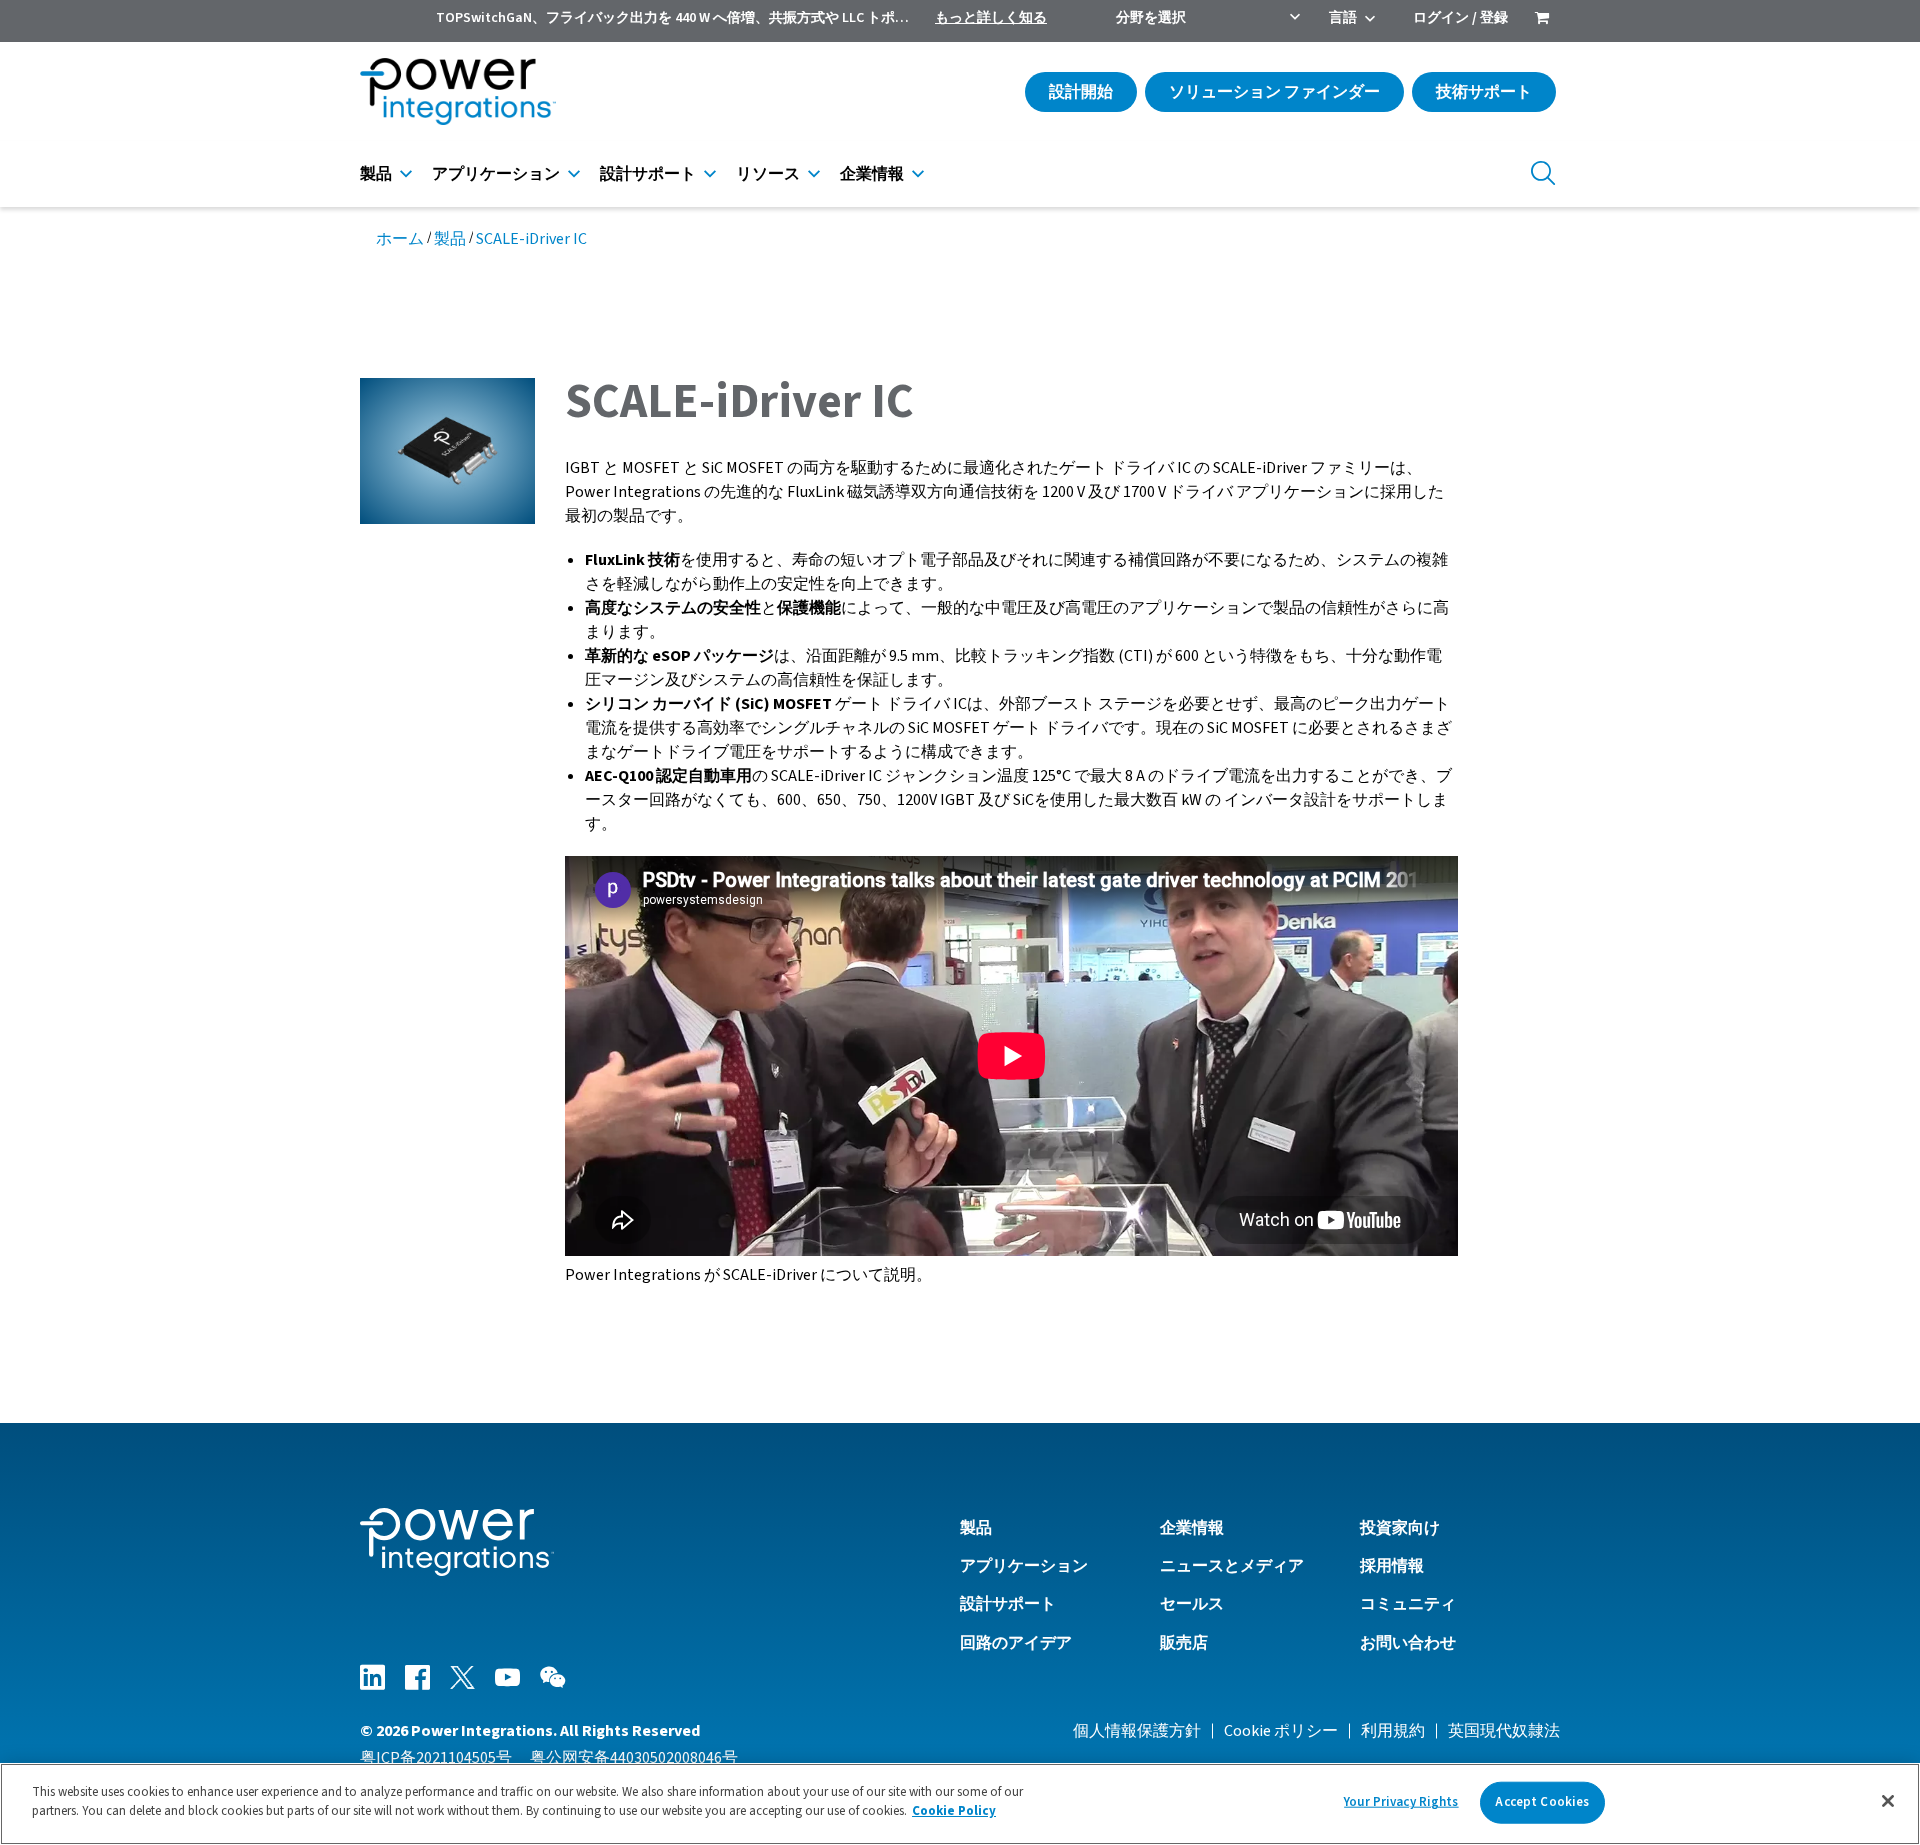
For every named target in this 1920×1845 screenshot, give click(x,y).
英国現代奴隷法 (1504, 1731)
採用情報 (1392, 1566)
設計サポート (648, 174)
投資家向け (1400, 1528)
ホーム (400, 239)
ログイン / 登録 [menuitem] (1460, 18)
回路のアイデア (1016, 1643)
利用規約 (1393, 1731)
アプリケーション (496, 174)
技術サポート (1484, 92)
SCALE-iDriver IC (531, 239)
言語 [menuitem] (1343, 18)
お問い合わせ (1408, 1643)
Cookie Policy (954, 1811)
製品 (376, 174)
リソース (768, 174)
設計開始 (1081, 92)
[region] (960, 1804)
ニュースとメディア (1232, 1566)
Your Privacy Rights (1401, 1802)
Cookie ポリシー (1281, 1731)
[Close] (1888, 1801)
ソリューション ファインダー (1274, 92)
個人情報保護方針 (1137, 1731)
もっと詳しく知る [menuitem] (991, 18)
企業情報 (872, 174)
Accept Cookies (1542, 1802)
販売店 (1184, 1643)
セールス (1192, 1604)
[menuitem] (1542, 20)
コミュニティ (1408, 1604)
